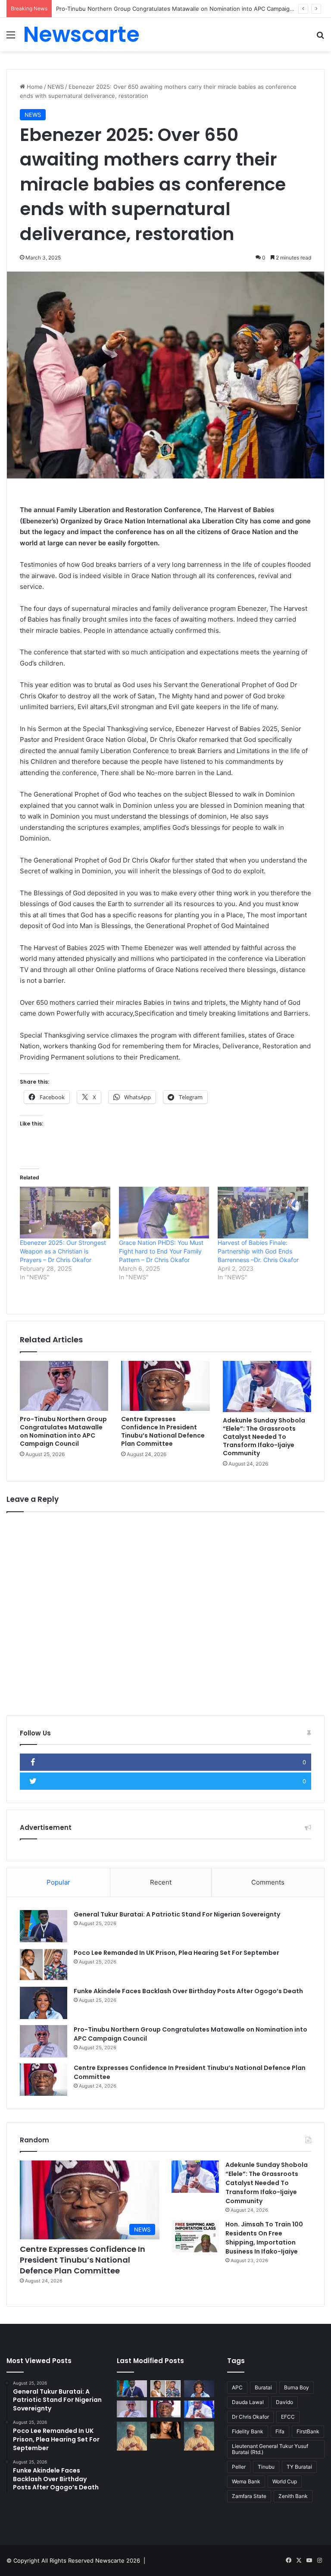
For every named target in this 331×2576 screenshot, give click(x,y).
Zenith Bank (293, 2496)
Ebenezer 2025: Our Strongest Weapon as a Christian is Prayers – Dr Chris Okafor (63, 1251)
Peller (239, 2467)
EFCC (288, 2417)
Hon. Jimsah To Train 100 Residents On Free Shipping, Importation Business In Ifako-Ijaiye (264, 2238)
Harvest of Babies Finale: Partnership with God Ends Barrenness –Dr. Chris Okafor (258, 1251)
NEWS (56, 87)
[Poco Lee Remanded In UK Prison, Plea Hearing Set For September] (44, 1965)
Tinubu (266, 2467)
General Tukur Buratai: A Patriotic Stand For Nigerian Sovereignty (177, 1914)
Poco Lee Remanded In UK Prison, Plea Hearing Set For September (176, 1953)
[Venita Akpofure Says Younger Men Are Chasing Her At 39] (165, 2430)
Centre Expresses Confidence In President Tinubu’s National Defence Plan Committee (163, 1431)
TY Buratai (299, 2467)
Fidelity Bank (248, 2431)
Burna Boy (297, 2387)
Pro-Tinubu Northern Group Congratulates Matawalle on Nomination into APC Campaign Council (185, 9)
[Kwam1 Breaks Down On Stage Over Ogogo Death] (132, 2436)
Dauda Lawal (248, 2402)
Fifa (280, 2431)
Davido (284, 2402)
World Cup (285, 2481)
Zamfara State (249, 2496)
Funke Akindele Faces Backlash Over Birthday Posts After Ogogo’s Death (188, 1991)
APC (237, 2387)
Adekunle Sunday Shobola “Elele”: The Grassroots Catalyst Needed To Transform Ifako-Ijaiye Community (264, 1437)
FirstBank (308, 2431)
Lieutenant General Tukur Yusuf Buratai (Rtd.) (270, 2449)
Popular (58, 1882)
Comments (268, 1882)
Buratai (263, 2387)
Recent (161, 1882)
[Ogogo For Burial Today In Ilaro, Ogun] (199, 2436)
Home (34, 87)
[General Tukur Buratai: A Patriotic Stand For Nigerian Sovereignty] (44, 1926)
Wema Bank (246, 2481)
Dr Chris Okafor (250, 2417)
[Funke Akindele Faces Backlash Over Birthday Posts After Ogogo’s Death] (44, 2003)
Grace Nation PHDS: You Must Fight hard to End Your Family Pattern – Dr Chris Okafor (161, 1251)
